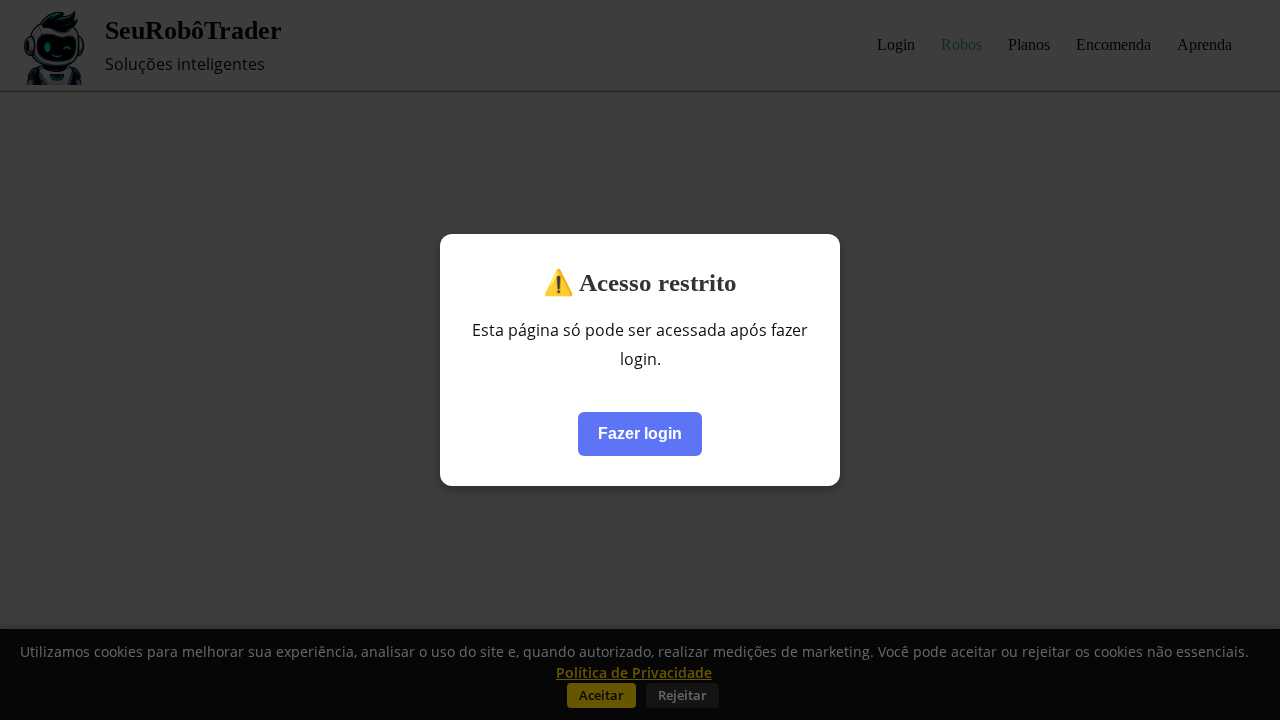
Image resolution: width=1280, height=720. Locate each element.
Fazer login (640, 433)
